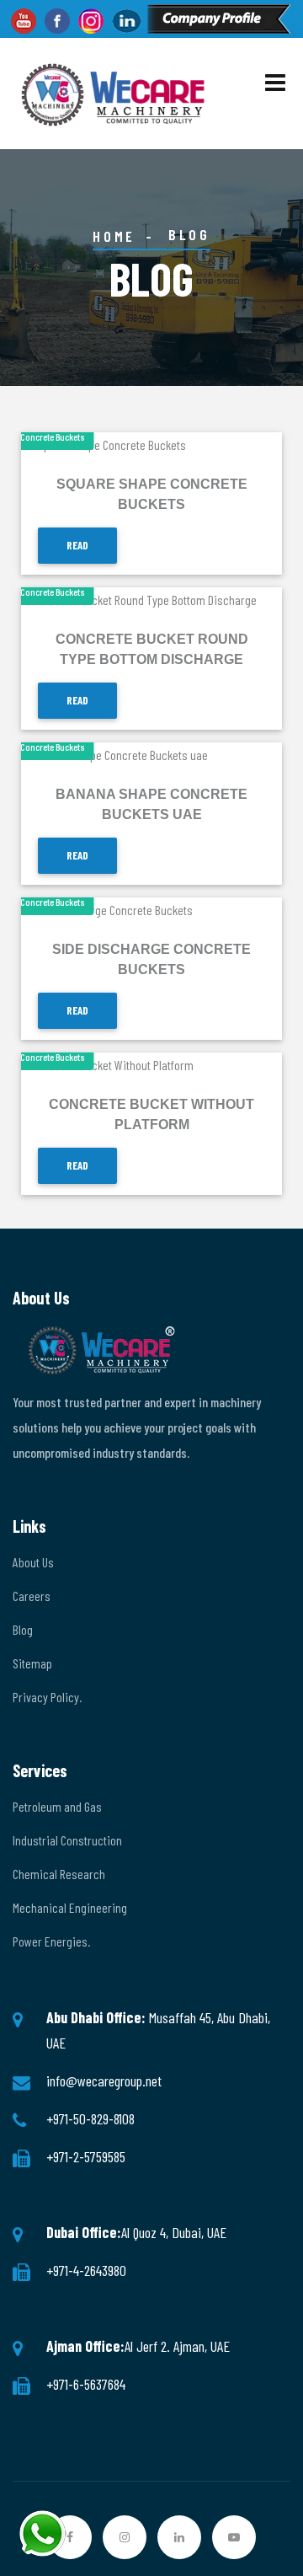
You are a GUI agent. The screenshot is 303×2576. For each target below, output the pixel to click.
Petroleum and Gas (57, 1806)
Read (77, 545)
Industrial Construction (67, 1840)
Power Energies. (51, 1941)
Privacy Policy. (47, 1697)
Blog (23, 1629)
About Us (33, 1562)
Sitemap (32, 1663)
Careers (32, 1596)
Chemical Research (59, 1874)
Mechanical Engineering (70, 1907)
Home (114, 236)
